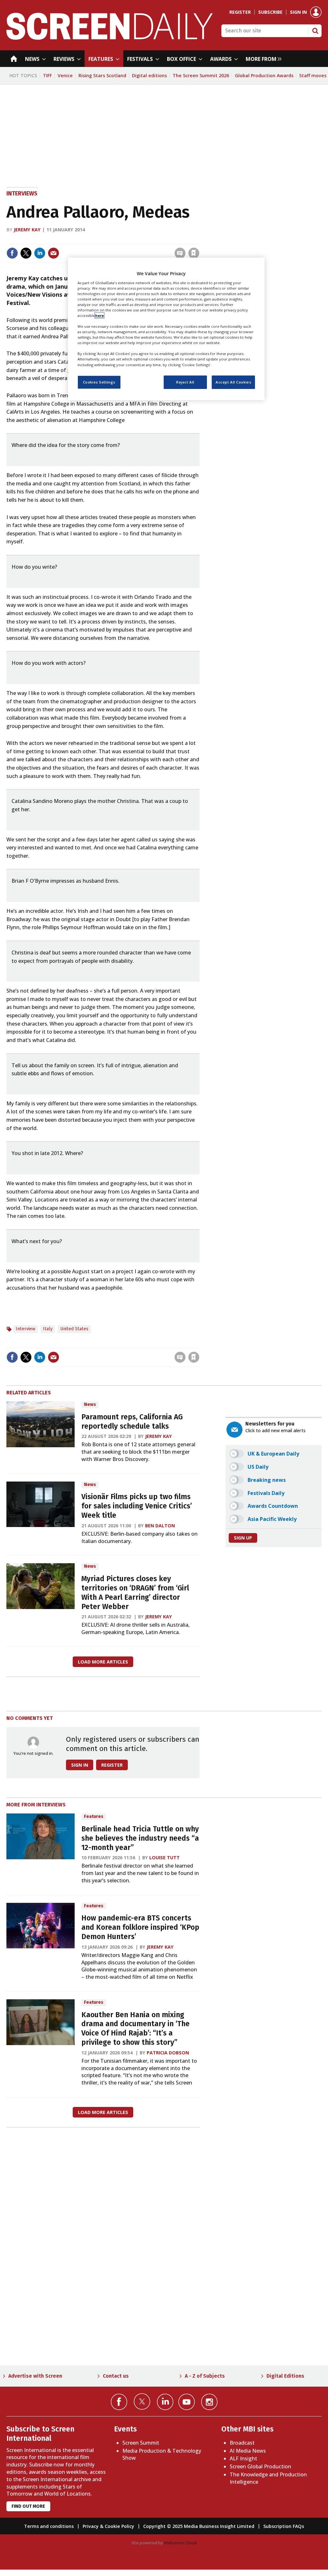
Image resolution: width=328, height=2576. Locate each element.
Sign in (298, 12)
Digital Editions (285, 2376)
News (90, 1404)
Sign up (243, 1538)
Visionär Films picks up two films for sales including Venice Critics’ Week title (137, 1506)
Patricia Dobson (168, 2053)
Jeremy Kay (27, 230)
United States (74, 1329)
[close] (199, 240)
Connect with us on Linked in (165, 2402)
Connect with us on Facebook (119, 2402)
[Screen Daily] (110, 38)
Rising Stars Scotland (102, 75)
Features (94, 1816)
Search (315, 31)
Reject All (185, 382)
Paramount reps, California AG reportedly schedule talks (132, 1422)
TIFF (47, 75)
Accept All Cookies (233, 382)
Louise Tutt (164, 1858)
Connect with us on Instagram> (209, 2402)
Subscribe (270, 12)
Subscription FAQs (284, 2526)
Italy (48, 1329)
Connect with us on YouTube (187, 2402)
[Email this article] (53, 253)
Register (240, 12)
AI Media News (248, 2451)
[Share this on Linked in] (40, 253)
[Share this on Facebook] (12, 253)
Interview (25, 1329)
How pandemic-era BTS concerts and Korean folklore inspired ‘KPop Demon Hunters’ (140, 1927)
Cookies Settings (99, 382)
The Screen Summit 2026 (201, 75)
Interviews (22, 194)
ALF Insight (243, 2458)
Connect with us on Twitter (142, 2401)
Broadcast (242, 2443)
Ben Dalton (160, 1526)
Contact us (116, 2376)
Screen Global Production (260, 2466)
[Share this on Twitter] (26, 253)
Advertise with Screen (35, 2376)
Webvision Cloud (180, 2543)
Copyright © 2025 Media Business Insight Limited (199, 2526)
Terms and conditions (49, 2526)
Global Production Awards (264, 75)
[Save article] (194, 253)
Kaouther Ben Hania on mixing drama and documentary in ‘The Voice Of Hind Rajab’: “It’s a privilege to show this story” (135, 2029)
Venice (65, 75)
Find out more (28, 2506)
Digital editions (149, 75)
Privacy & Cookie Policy (108, 2526)
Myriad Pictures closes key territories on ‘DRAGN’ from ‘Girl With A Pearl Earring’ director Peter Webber (135, 1593)
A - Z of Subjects (205, 2376)
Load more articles (103, 1662)
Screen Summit (141, 2443)
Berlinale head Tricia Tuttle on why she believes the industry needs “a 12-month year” (140, 1838)
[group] (262, 59)
